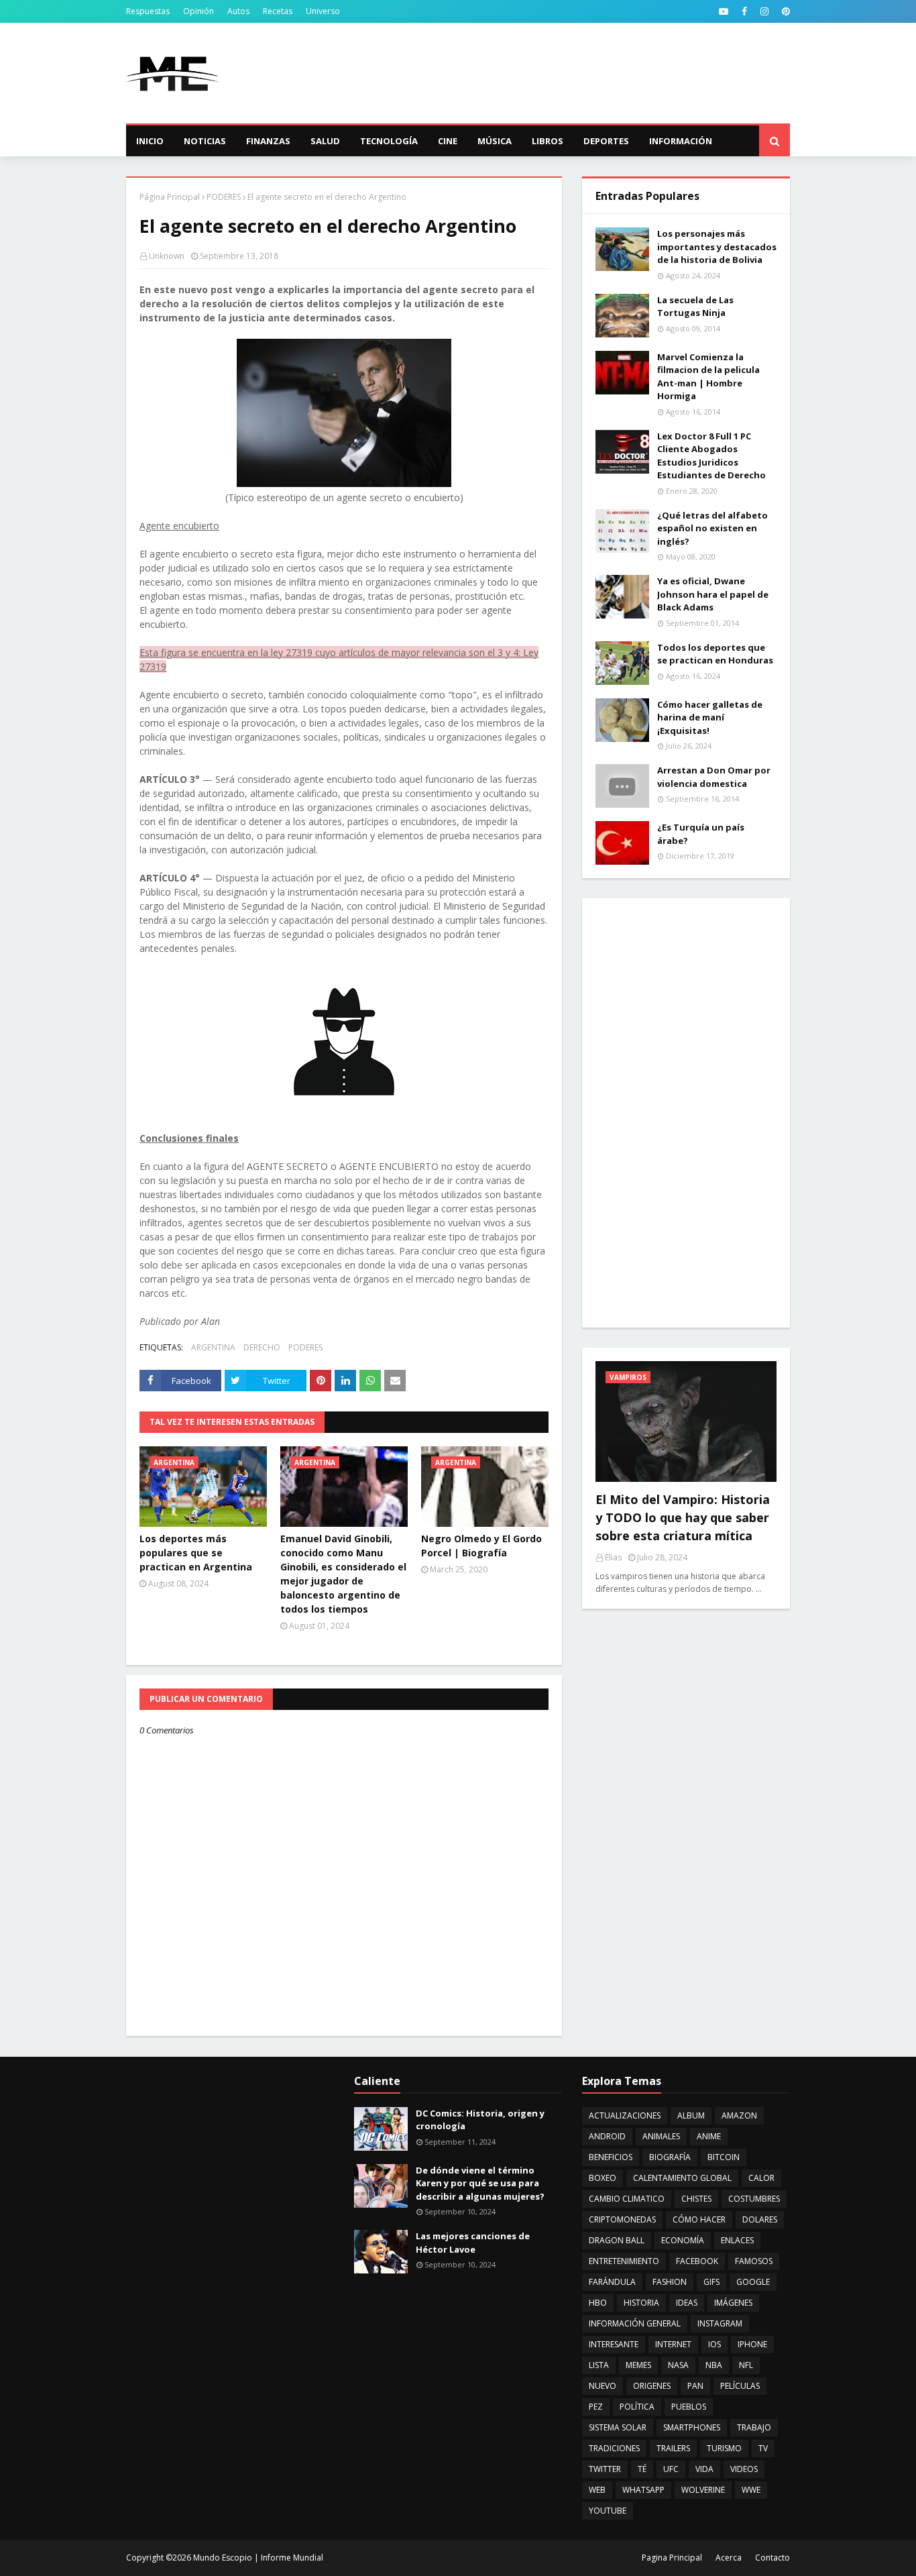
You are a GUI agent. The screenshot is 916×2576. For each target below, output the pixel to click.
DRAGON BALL (617, 2240)
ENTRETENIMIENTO (624, 2261)
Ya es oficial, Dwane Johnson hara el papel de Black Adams (713, 594)
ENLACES (737, 2240)
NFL (746, 2365)
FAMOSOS (754, 2261)
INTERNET (673, 2344)
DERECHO (262, 1347)
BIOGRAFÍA (670, 2157)
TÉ (642, 2469)
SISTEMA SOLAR (618, 2427)
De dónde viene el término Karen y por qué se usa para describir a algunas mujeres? (480, 2183)
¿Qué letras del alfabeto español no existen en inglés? (712, 528)
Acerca (729, 2558)
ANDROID (607, 2136)
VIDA (704, 2469)
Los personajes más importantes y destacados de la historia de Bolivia (717, 247)
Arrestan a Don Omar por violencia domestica (714, 777)
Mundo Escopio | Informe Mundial (258, 2558)
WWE (751, 2490)
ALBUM (691, 2115)
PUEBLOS (689, 2407)
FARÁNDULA (612, 2282)
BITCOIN (724, 2157)
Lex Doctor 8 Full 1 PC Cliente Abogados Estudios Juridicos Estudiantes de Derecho (711, 456)
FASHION (670, 2282)
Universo (323, 11)
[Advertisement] (546, 73)
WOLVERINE (703, 2490)
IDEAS (687, 2303)
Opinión (198, 11)
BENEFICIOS (611, 2157)
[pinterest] (784, 11)
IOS (714, 2344)
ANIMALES (661, 2136)
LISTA (599, 2365)
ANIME (709, 2136)
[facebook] (744, 11)
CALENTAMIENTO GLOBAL (682, 2178)
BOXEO (603, 2178)
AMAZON (739, 2115)
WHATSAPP (643, 2490)
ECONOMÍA (683, 2240)
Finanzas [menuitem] (268, 141)
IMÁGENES (733, 2303)
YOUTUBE (608, 2511)
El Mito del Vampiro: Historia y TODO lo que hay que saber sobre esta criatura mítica (683, 1517)
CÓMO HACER (699, 2219)
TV (763, 2448)
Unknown (167, 256)
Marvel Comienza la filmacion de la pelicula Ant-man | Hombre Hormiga (708, 377)
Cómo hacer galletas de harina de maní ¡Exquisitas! (710, 717)
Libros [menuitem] (548, 141)
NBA (714, 2365)
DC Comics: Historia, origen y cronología (480, 2120)
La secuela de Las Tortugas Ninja (695, 307)
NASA (678, 2365)
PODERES (224, 197)
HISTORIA (641, 2303)
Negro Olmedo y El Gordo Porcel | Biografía (481, 1546)
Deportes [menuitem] (606, 141)
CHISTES (696, 2199)
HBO (598, 2303)
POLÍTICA (637, 2407)
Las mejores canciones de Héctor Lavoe (473, 2243)
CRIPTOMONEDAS (622, 2219)
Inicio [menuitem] (150, 141)
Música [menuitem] (495, 141)
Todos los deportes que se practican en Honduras (715, 654)
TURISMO (724, 2448)
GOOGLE (753, 2282)
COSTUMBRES (754, 2199)
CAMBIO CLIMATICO (627, 2199)
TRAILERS (673, 2448)
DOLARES (760, 2219)
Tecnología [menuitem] (389, 141)
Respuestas (148, 11)
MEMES (638, 2365)
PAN (695, 2386)
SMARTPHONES (692, 2427)
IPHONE (752, 2344)
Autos (238, 11)
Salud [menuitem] (325, 141)
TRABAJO (754, 2427)
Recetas (278, 11)
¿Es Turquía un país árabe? (701, 834)
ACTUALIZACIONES (625, 2115)
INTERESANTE (614, 2344)
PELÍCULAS (740, 2386)
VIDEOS (744, 2469)
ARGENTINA (213, 1347)
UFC (671, 2469)
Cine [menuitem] (448, 141)
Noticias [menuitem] (205, 141)
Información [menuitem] (681, 141)
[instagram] (764, 11)
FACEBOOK (697, 2261)
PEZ (596, 2407)
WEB (597, 2490)
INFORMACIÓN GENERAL (635, 2323)
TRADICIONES (614, 2448)
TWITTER (605, 2469)
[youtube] (724, 11)
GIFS (711, 2282)
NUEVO (603, 2386)
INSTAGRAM (720, 2323)
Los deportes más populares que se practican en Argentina (196, 1553)
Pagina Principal (672, 2558)
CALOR (761, 2178)
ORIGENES (652, 2386)
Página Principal (170, 197)
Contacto (772, 2558)
